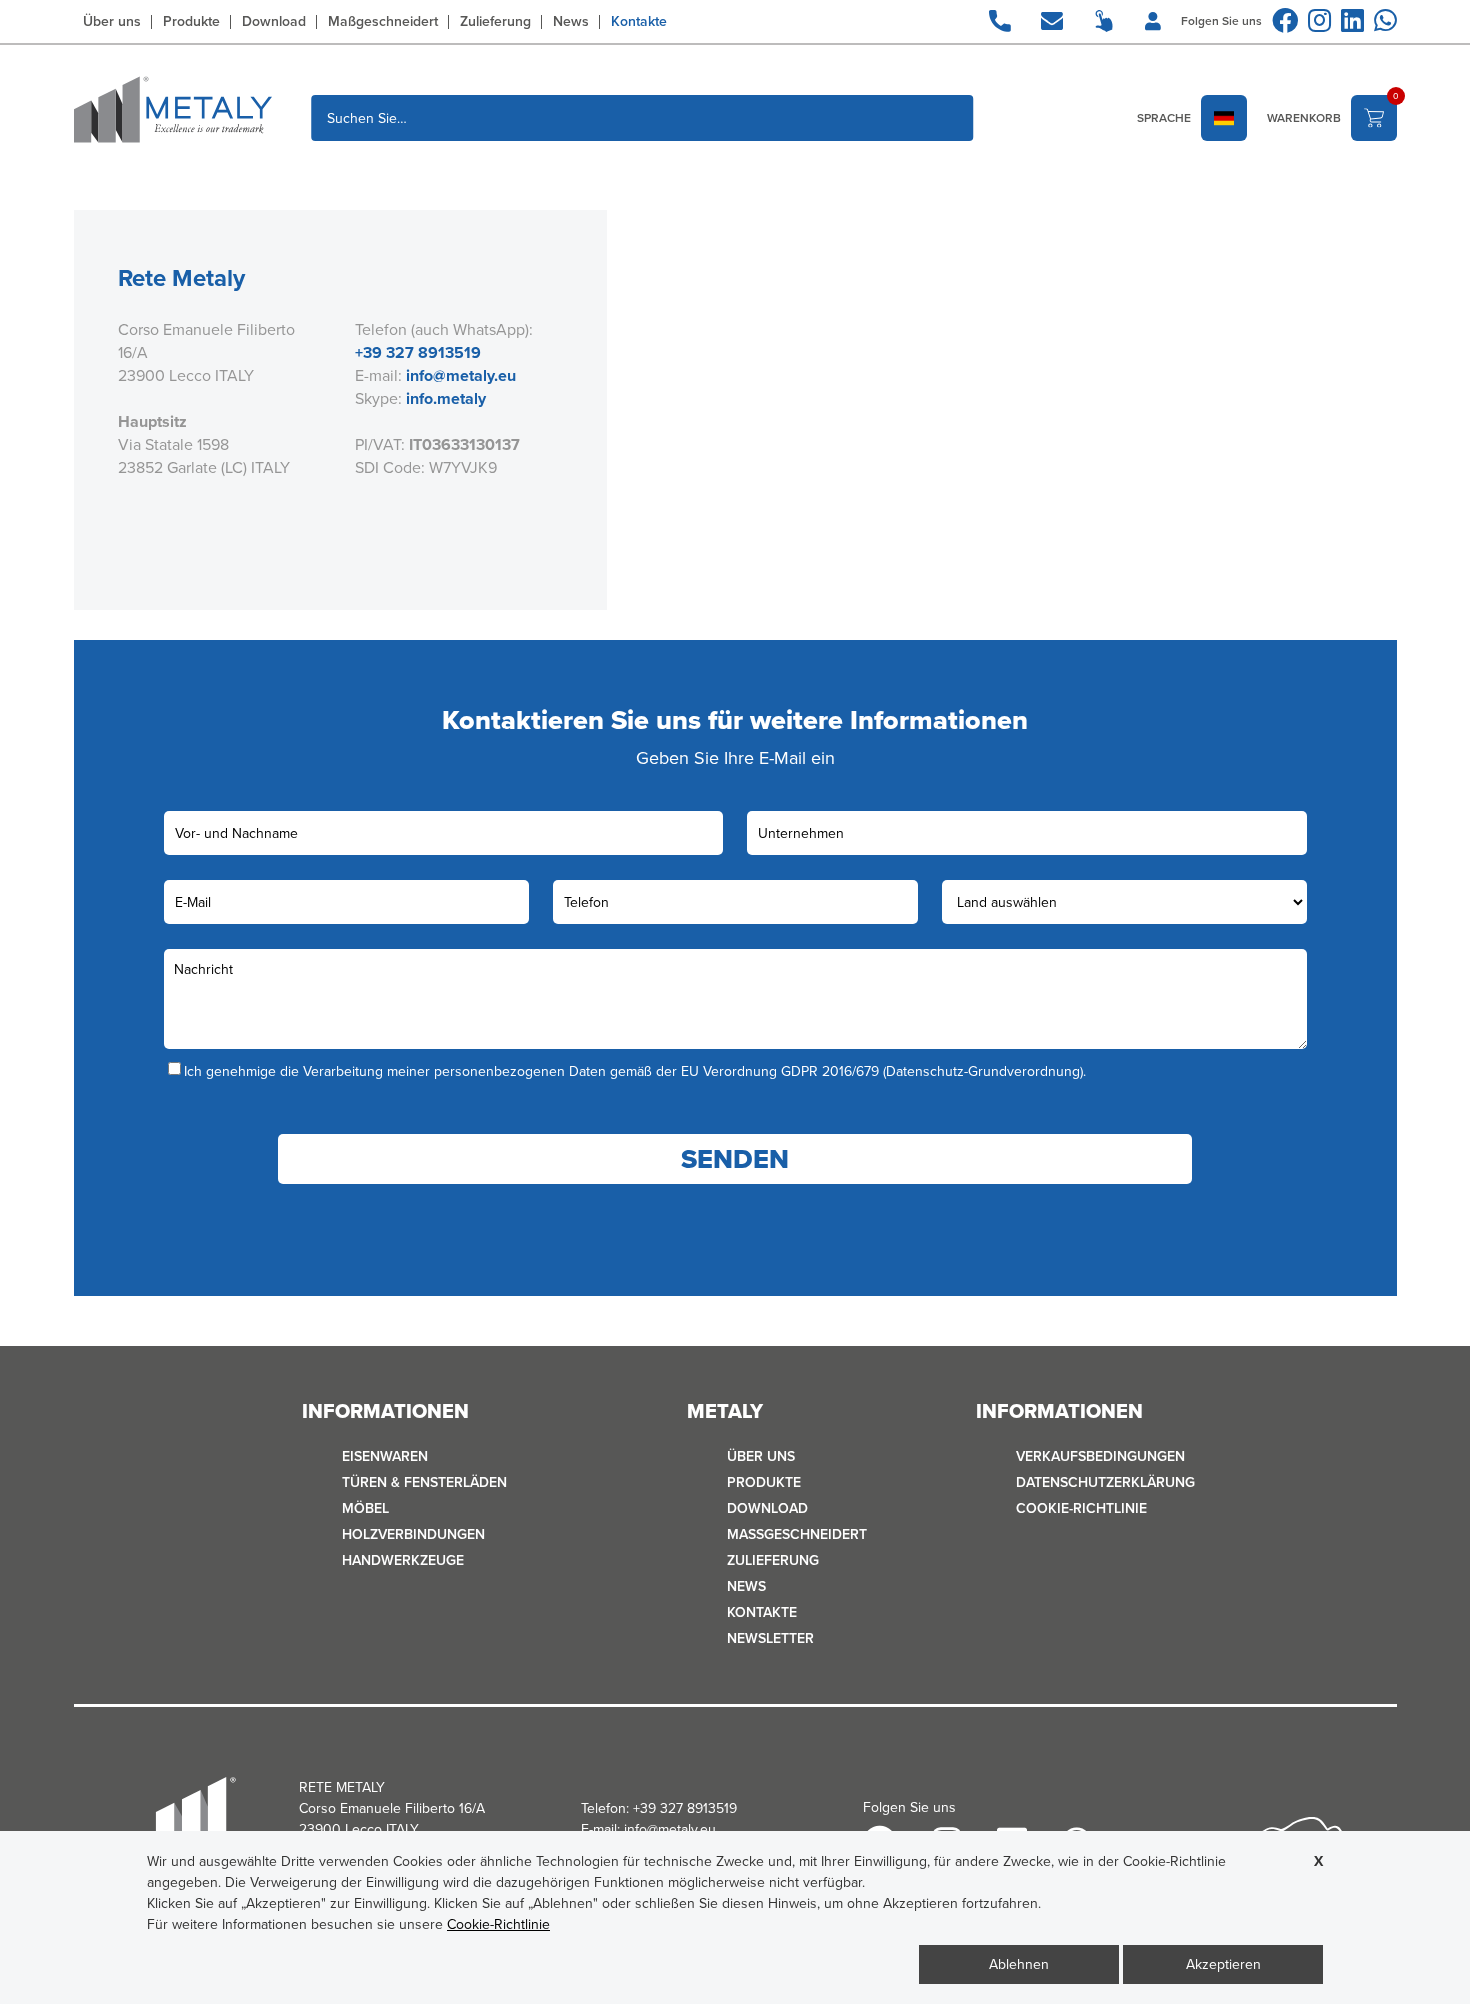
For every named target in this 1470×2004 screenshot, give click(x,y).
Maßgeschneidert (383, 22)
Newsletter (770, 1638)
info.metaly (446, 398)
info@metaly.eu (461, 375)
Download (274, 22)
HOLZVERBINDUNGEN (413, 1534)
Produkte (191, 22)
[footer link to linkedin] (1352, 20)
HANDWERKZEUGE (403, 1560)
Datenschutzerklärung (1105, 1482)
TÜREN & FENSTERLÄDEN (424, 1482)
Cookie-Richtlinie (1081, 1508)
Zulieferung (495, 22)
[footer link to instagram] (1319, 20)
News (571, 22)
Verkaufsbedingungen (1100, 1456)
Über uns (112, 22)
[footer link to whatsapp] (1385, 20)
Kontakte (639, 22)
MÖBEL (365, 1508)
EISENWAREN (385, 1456)
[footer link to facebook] (1285, 20)
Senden (735, 1159)
